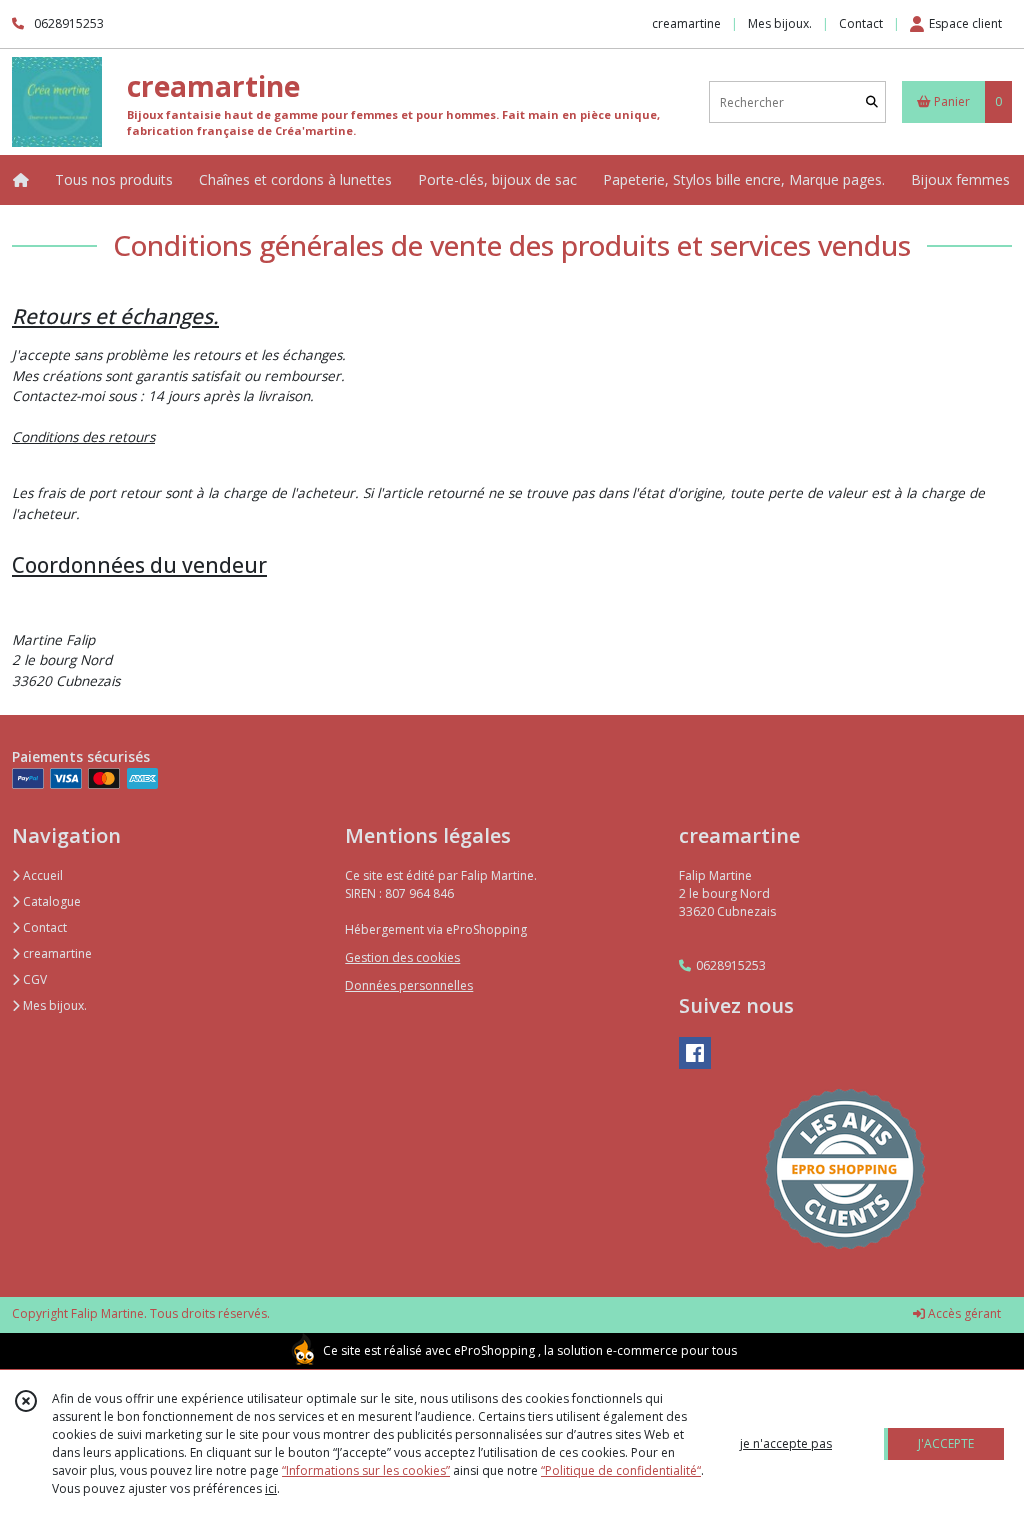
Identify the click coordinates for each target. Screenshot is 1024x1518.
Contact (861, 23)
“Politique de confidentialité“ (621, 1470)
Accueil (41, 875)
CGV (33, 979)
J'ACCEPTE (946, 1443)
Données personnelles (409, 985)
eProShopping (494, 1350)
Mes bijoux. (53, 1005)
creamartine (56, 953)
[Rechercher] (872, 102)
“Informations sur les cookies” (366, 1470)
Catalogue (50, 901)
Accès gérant (963, 1313)
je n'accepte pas (786, 1443)
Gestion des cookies (402, 957)
